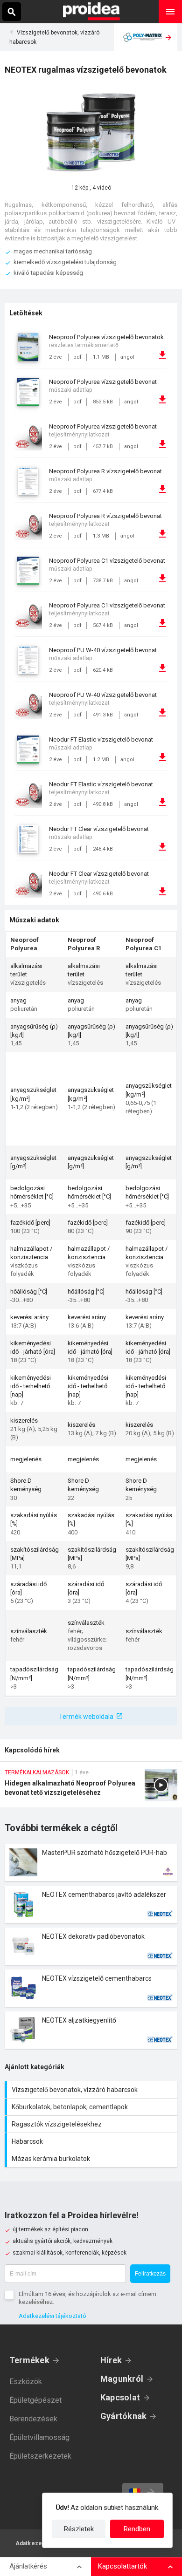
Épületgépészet (35, 2400)
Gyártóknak (123, 2416)
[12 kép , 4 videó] (91, 133)
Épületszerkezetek (40, 2456)
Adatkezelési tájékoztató (52, 2316)
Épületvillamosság (39, 2437)
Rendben (137, 2529)
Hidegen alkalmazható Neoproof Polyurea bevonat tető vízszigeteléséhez (91, 1788)
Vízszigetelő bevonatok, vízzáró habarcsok (92, 2090)
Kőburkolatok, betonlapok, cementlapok (92, 2107)
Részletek (79, 2529)
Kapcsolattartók (122, 2566)
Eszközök (26, 2382)
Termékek (29, 2360)
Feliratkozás (150, 2274)
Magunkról (122, 2379)
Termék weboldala (86, 1717)
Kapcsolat (120, 2397)
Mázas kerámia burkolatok (92, 2159)
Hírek (111, 2360)
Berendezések (33, 2419)
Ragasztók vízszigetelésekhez (92, 2124)
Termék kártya (91, 1862)
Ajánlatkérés (28, 2566)
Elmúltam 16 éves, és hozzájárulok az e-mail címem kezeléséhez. (87, 2298)
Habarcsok (92, 2141)
